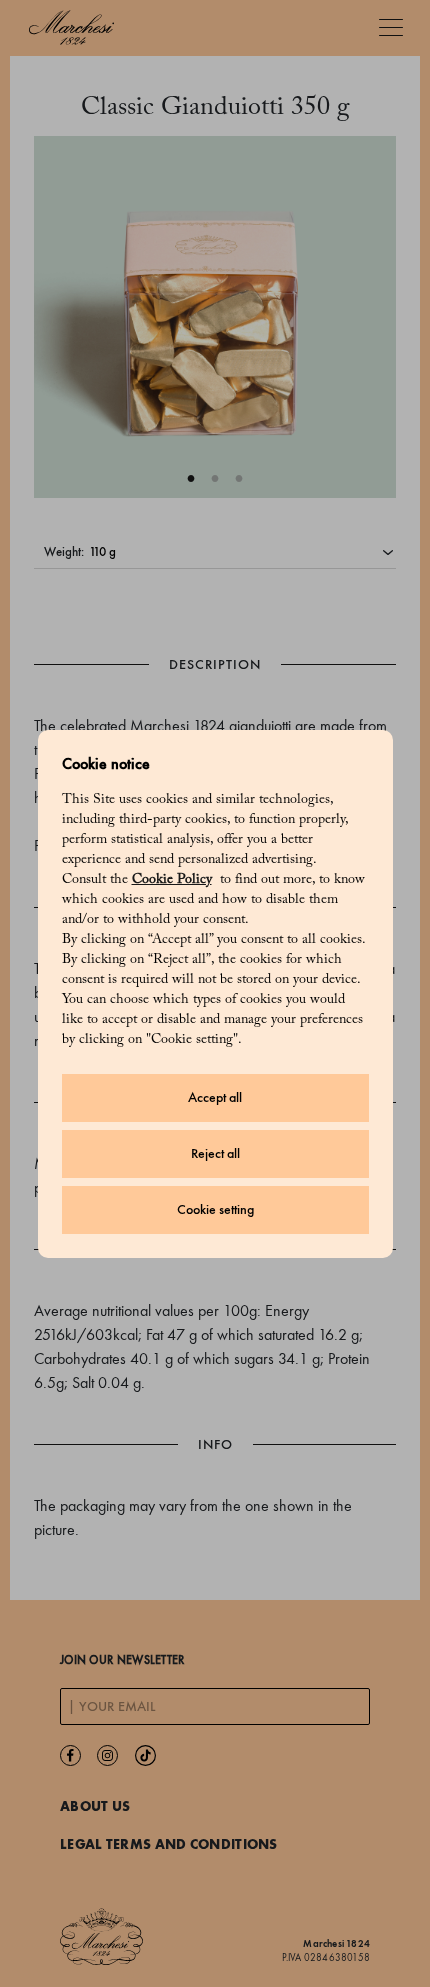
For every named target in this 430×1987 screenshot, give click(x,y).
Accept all (215, 1097)
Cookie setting (215, 1209)
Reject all (215, 1153)
